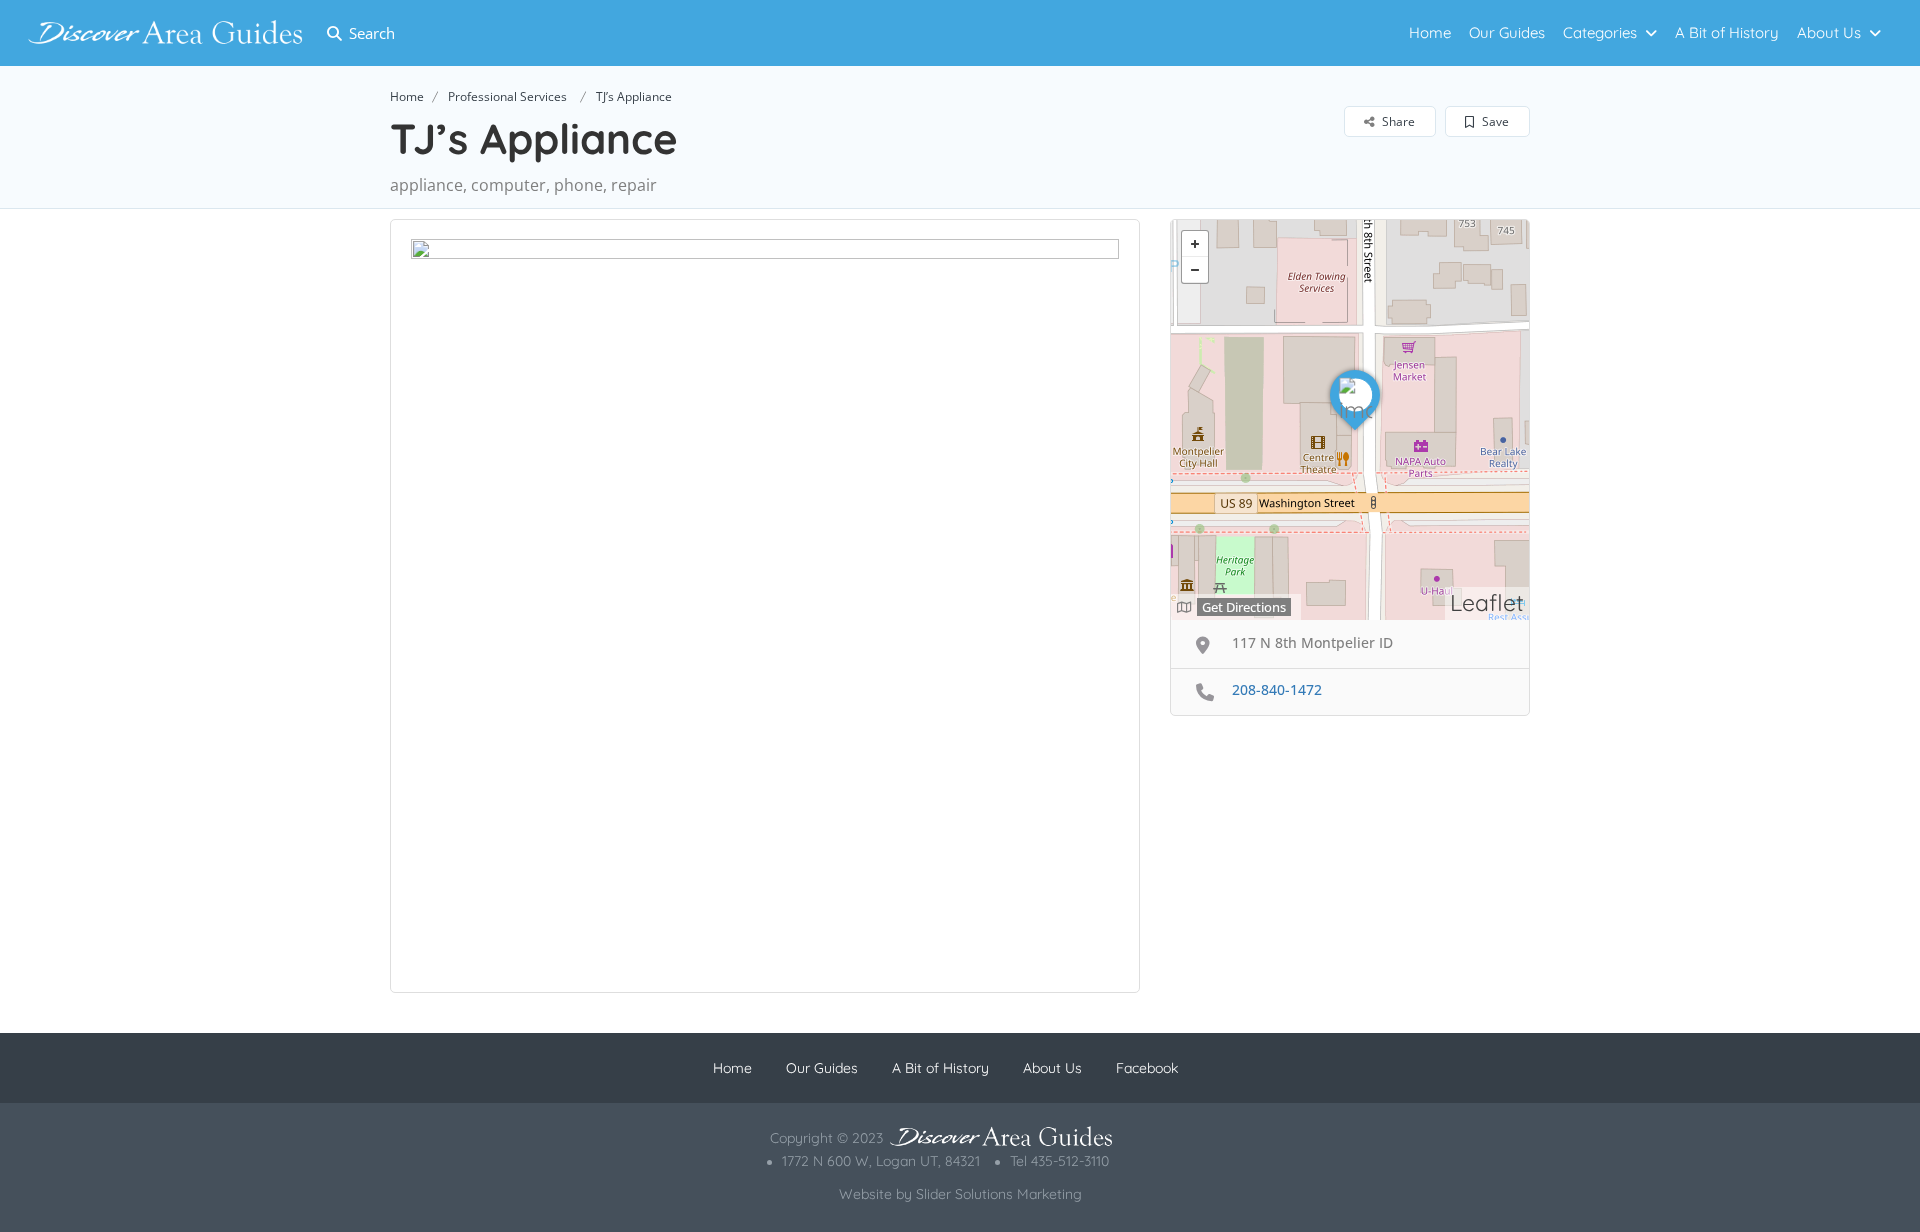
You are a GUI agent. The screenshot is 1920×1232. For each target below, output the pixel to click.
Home (1430, 32)
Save (1494, 121)
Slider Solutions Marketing (999, 1194)
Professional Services (507, 96)
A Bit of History (1727, 32)
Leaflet (1487, 602)
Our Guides (1507, 32)
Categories (1600, 32)
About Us (1829, 32)
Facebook (1147, 1068)
